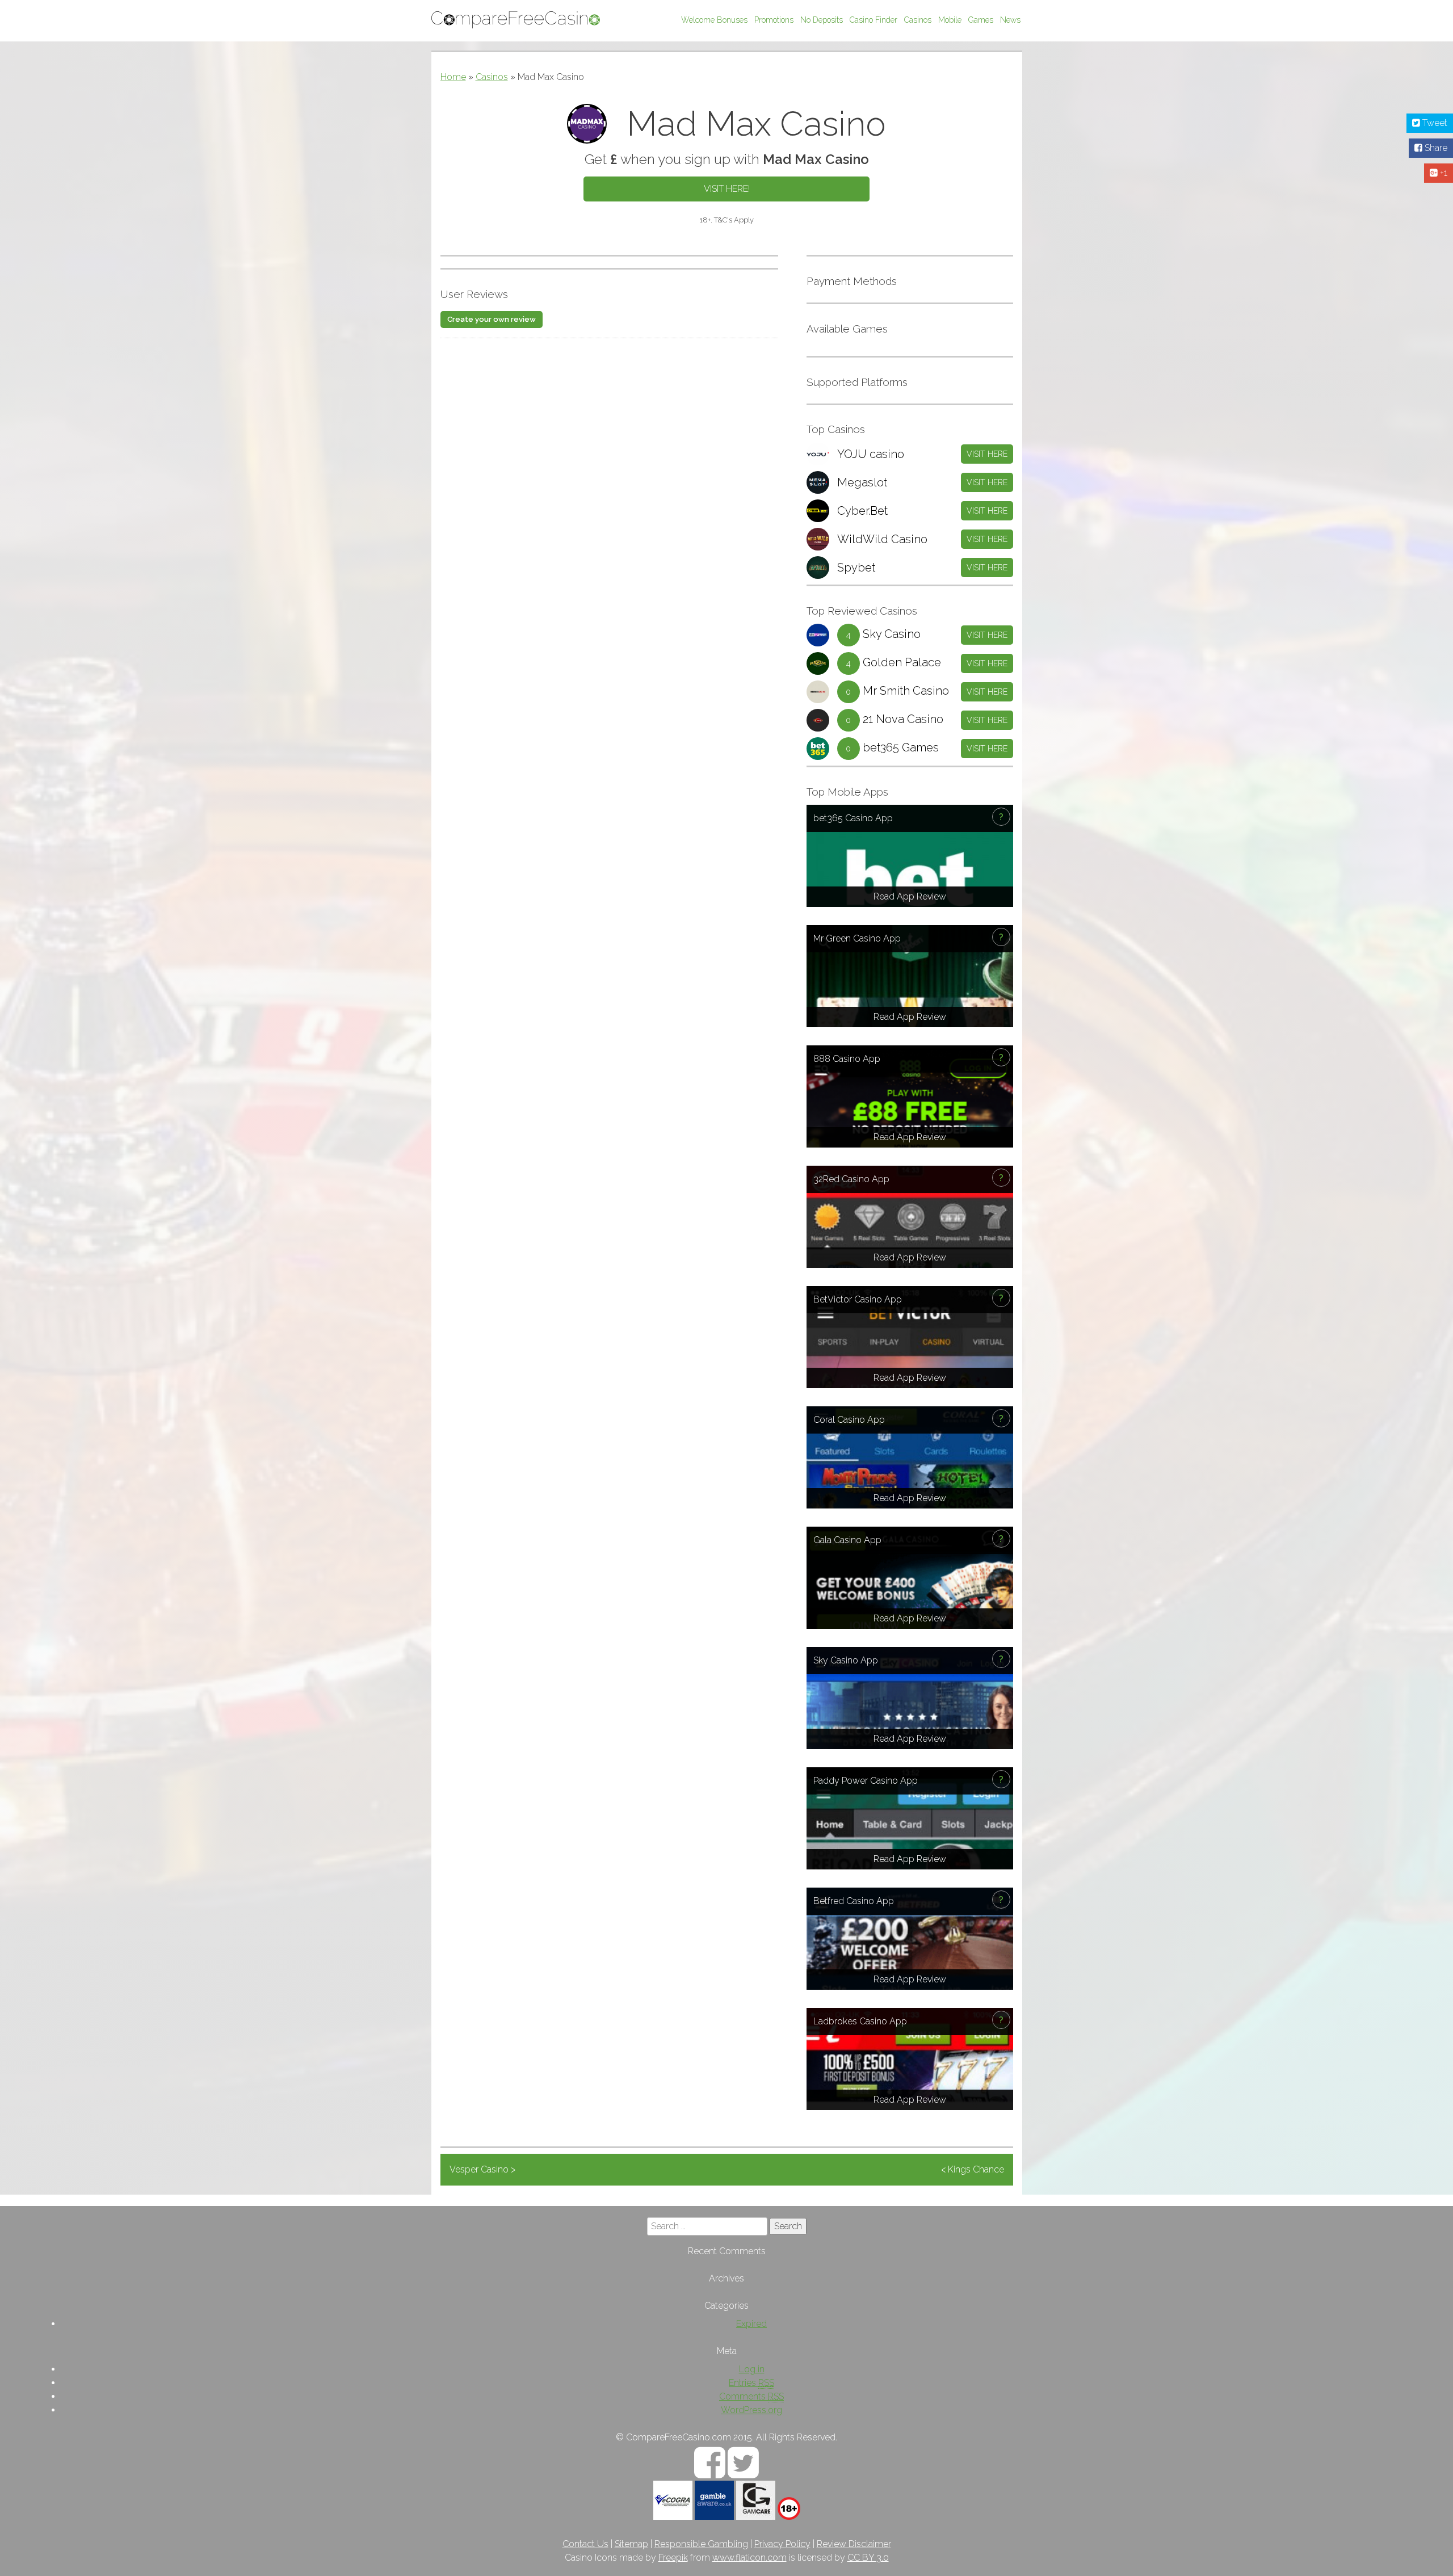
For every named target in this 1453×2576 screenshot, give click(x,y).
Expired (751, 2324)
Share (1435, 148)
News (1010, 20)
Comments (751, 2396)
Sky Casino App (846, 1660)
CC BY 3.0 (868, 2558)
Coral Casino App (849, 1420)
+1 (1442, 173)
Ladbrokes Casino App (860, 2021)
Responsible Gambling (701, 2544)
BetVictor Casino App (858, 1299)
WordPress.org (751, 2410)
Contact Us (585, 2544)
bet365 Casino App (853, 818)
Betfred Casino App (854, 1901)
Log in (752, 2369)
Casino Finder (874, 20)
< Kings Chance (973, 2169)
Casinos (918, 20)
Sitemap (631, 2544)
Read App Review (910, 896)
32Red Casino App (851, 1179)
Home (453, 77)
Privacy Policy (782, 2544)
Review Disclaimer (854, 2544)
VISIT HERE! (727, 189)
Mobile (950, 20)
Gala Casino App (847, 1540)
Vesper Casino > (482, 2169)
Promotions (774, 20)
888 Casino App (847, 1059)
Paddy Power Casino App (866, 1781)
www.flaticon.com (749, 2558)
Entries (751, 2383)
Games (981, 20)
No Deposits (822, 20)
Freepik (673, 2558)
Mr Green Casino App (857, 938)
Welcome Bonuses (714, 20)
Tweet (1434, 123)
